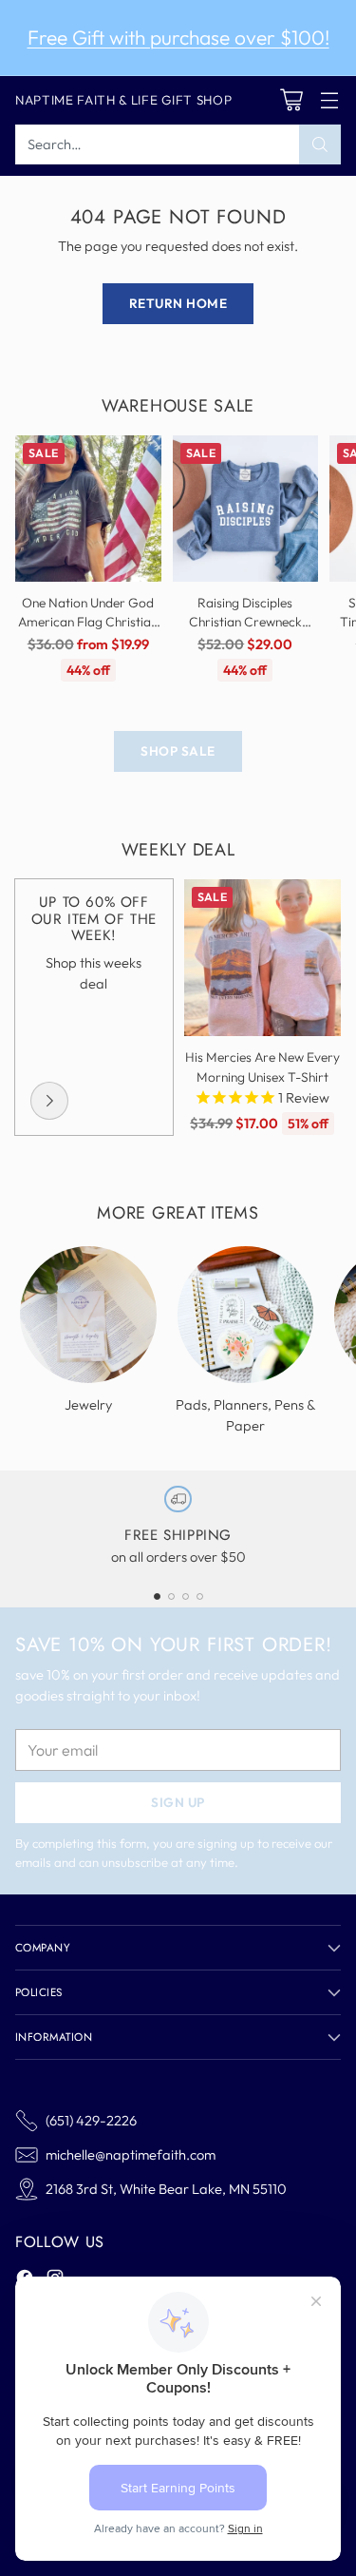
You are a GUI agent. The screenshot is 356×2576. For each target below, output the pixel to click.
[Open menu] (329, 100)
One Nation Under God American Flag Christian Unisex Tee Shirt (88, 622)
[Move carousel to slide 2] (171, 1596)
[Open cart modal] (291, 100)
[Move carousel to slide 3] (186, 1596)
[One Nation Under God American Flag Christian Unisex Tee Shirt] (88, 509)
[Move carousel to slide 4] (200, 1596)
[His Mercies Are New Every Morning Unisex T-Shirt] (263, 958)
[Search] (320, 144)
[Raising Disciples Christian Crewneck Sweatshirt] (246, 509)
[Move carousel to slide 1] (157, 1596)
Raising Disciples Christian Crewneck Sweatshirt (245, 622)
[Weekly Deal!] (49, 1101)
